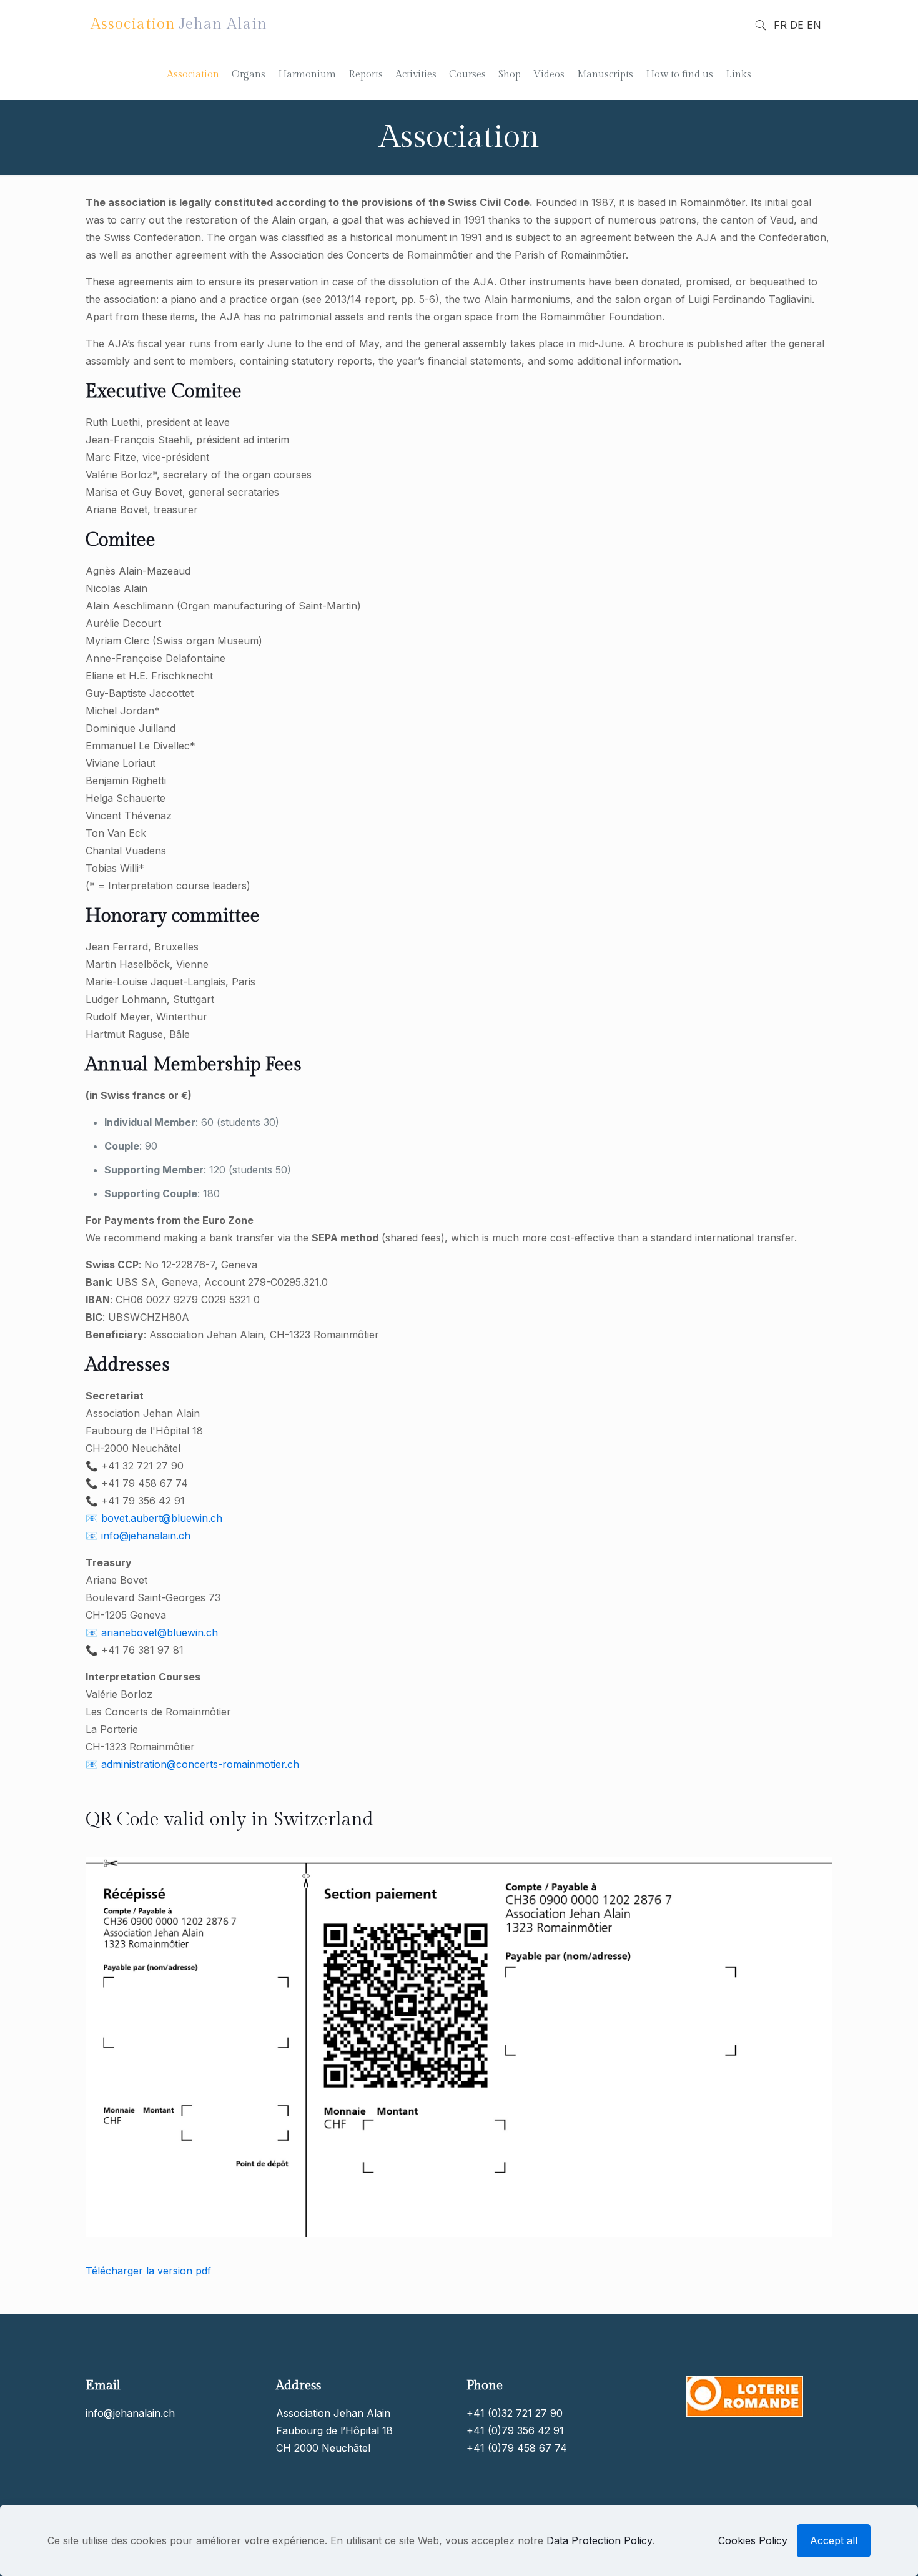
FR (780, 25)
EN (814, 25)
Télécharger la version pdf (148, 2271)
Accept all (834, 2540)
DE (797, 25)
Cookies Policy (753, 2540)
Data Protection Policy (599, 2540)
